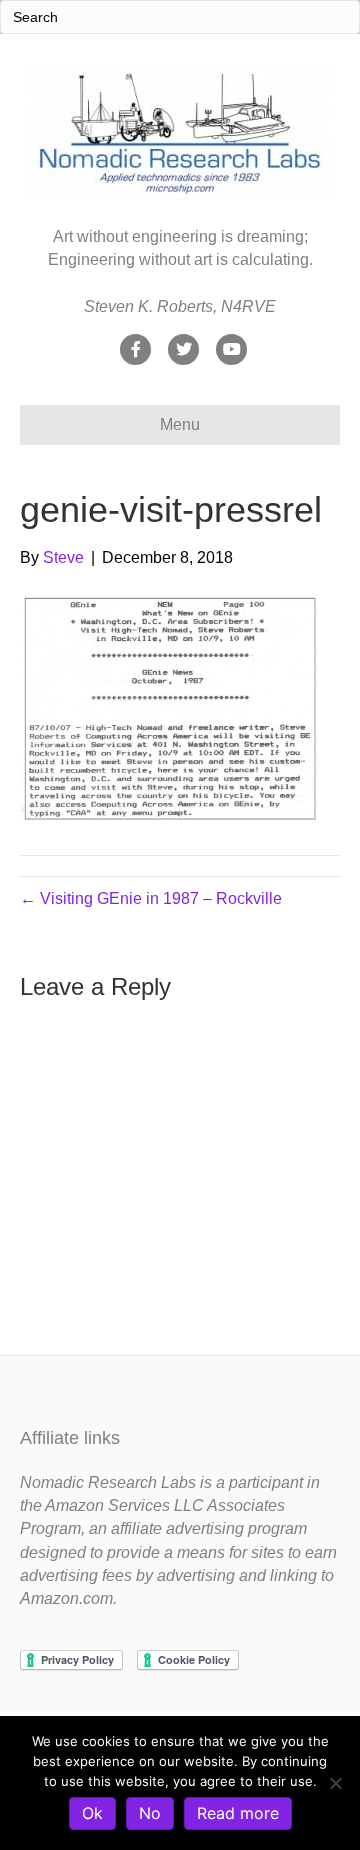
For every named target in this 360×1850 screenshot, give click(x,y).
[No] (335, 1783)
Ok (92, 1813)
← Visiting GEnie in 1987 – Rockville (151, 898)
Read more (238, 1813)
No (150, 1813)
